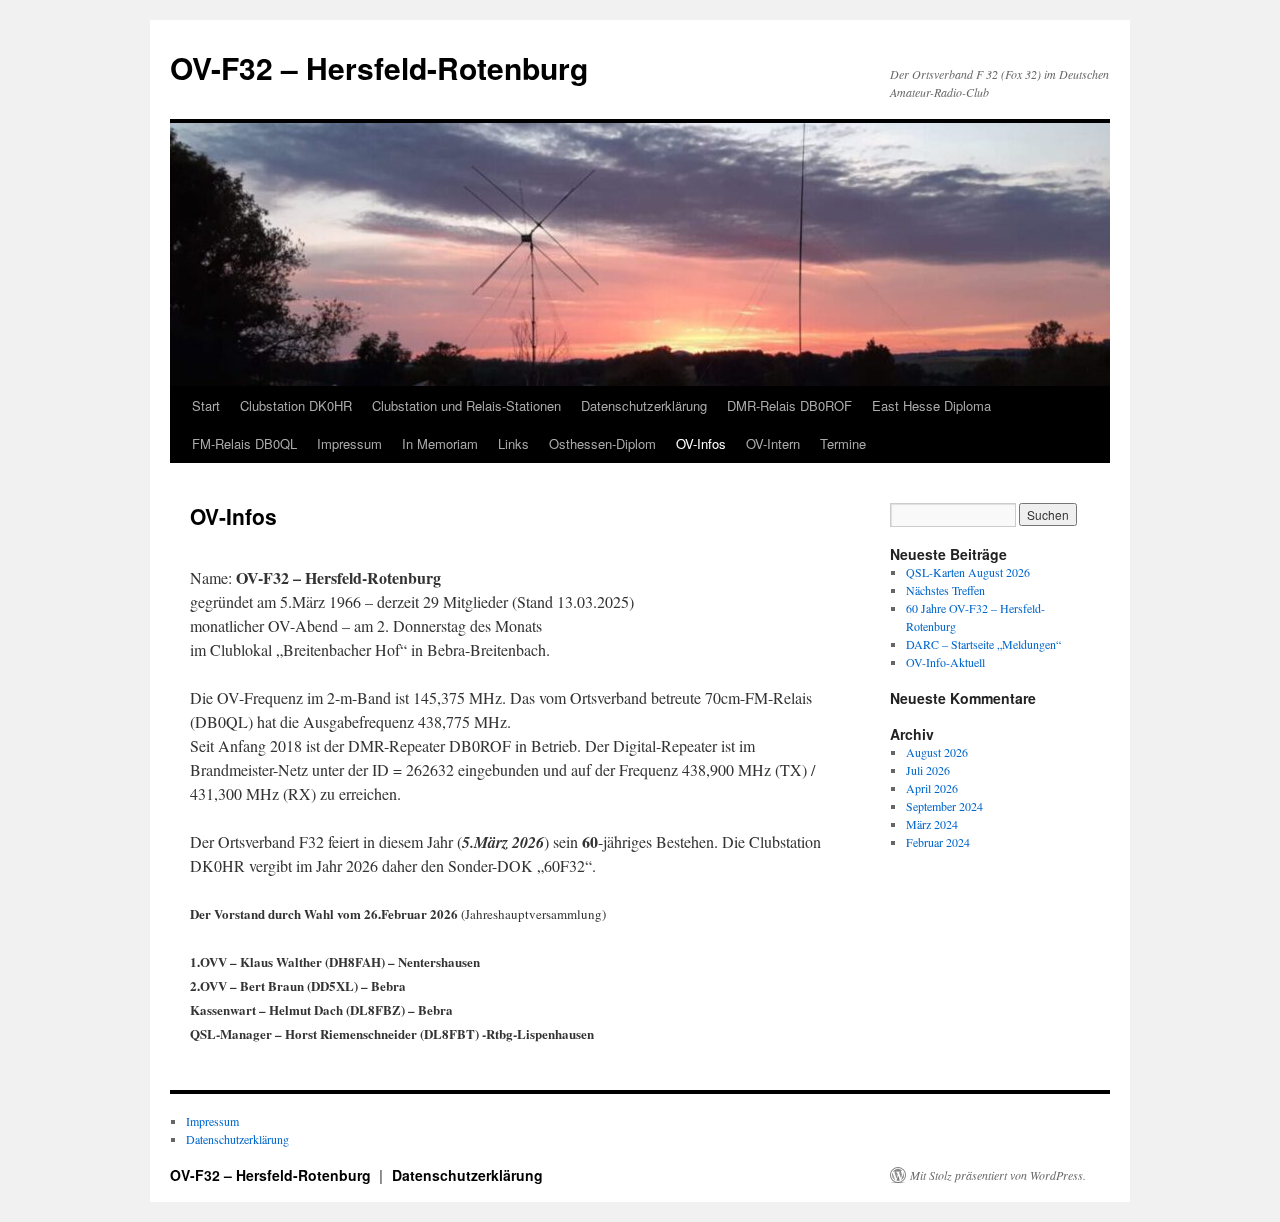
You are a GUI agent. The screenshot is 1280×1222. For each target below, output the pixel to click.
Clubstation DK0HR (296, 405)
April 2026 (932, 788)
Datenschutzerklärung (644, 405)
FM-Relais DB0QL (244, 443)
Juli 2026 (928, 770)
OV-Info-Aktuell (945, 662)
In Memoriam (440, 443)
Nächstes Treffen (945, 590)
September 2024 (944, 806)
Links (513, 443)
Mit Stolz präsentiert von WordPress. (998, 1175)
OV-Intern (773, 443)
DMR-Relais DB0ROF (789, 405)
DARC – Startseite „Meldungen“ (983, 644)
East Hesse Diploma (931, 405)
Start (206, 405)
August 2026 (937, 752)
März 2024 (932, 824)
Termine (843, 443)
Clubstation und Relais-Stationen (466, 405)
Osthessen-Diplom (602, 443)
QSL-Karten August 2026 (968, 572)
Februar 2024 (938, 842)
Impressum (349, 443)
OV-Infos (701, 443)
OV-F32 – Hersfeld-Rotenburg (379, 67)
